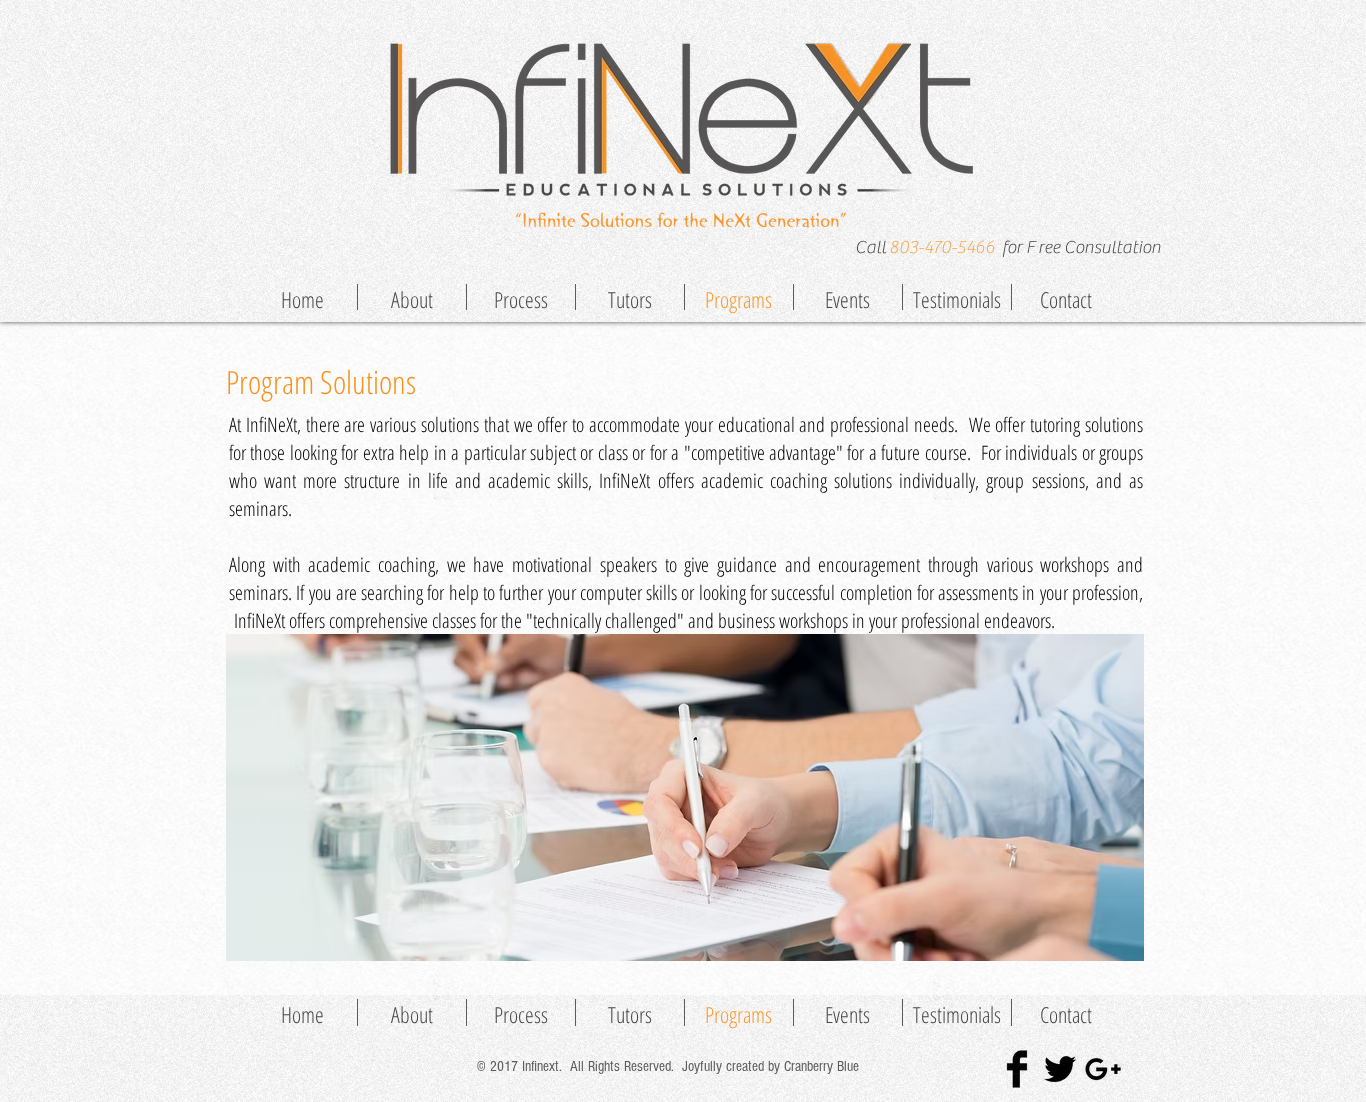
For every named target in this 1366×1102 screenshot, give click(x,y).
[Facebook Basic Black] (1017, 1069)
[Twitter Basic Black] (1060, 1069)
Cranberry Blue (823, 1066)
